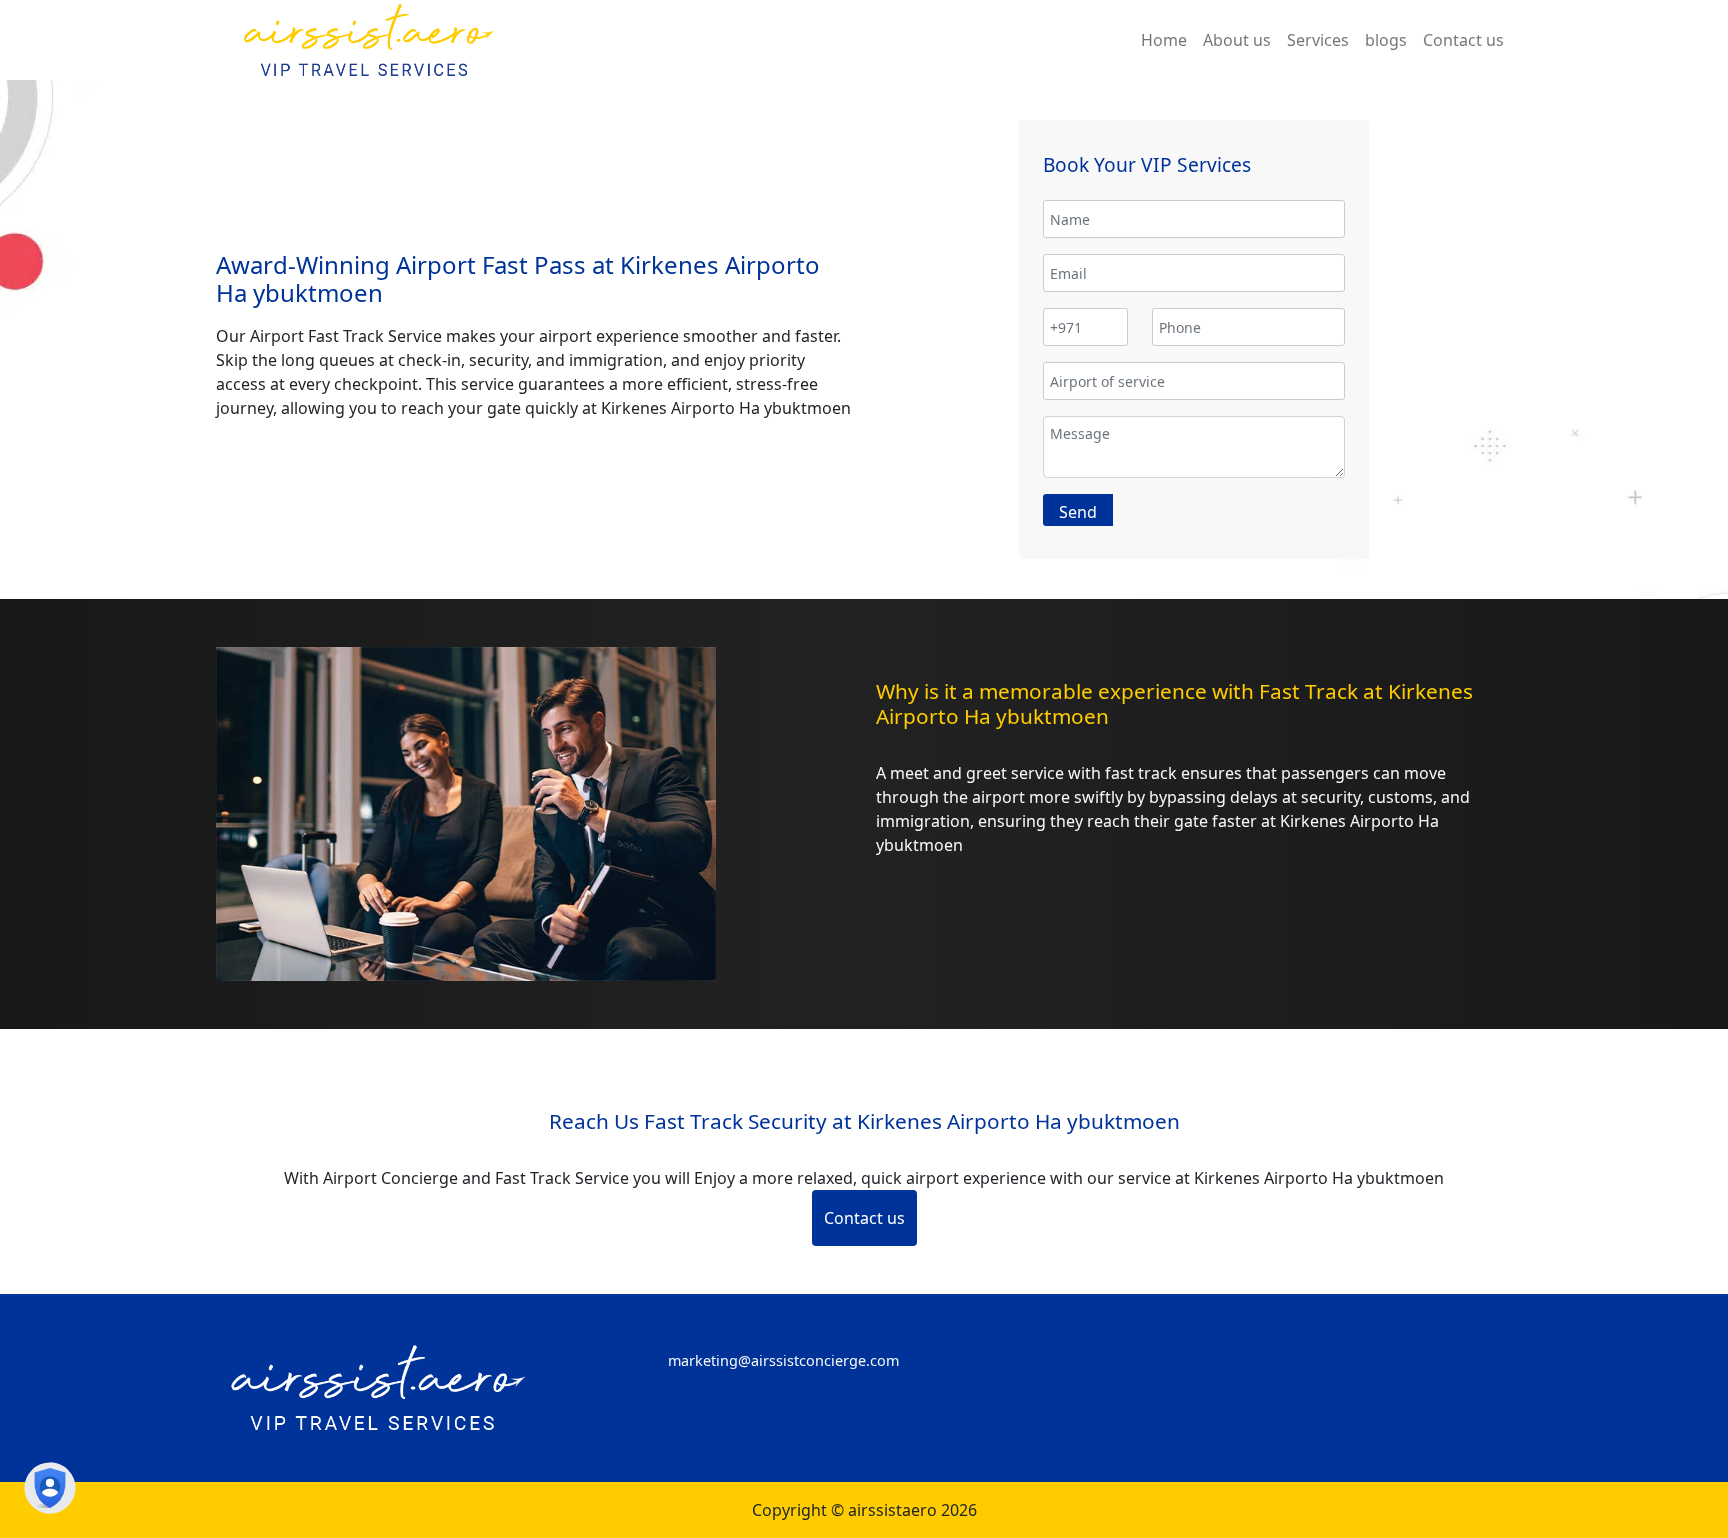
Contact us (864, 1218)
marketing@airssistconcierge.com (783, 1360)
